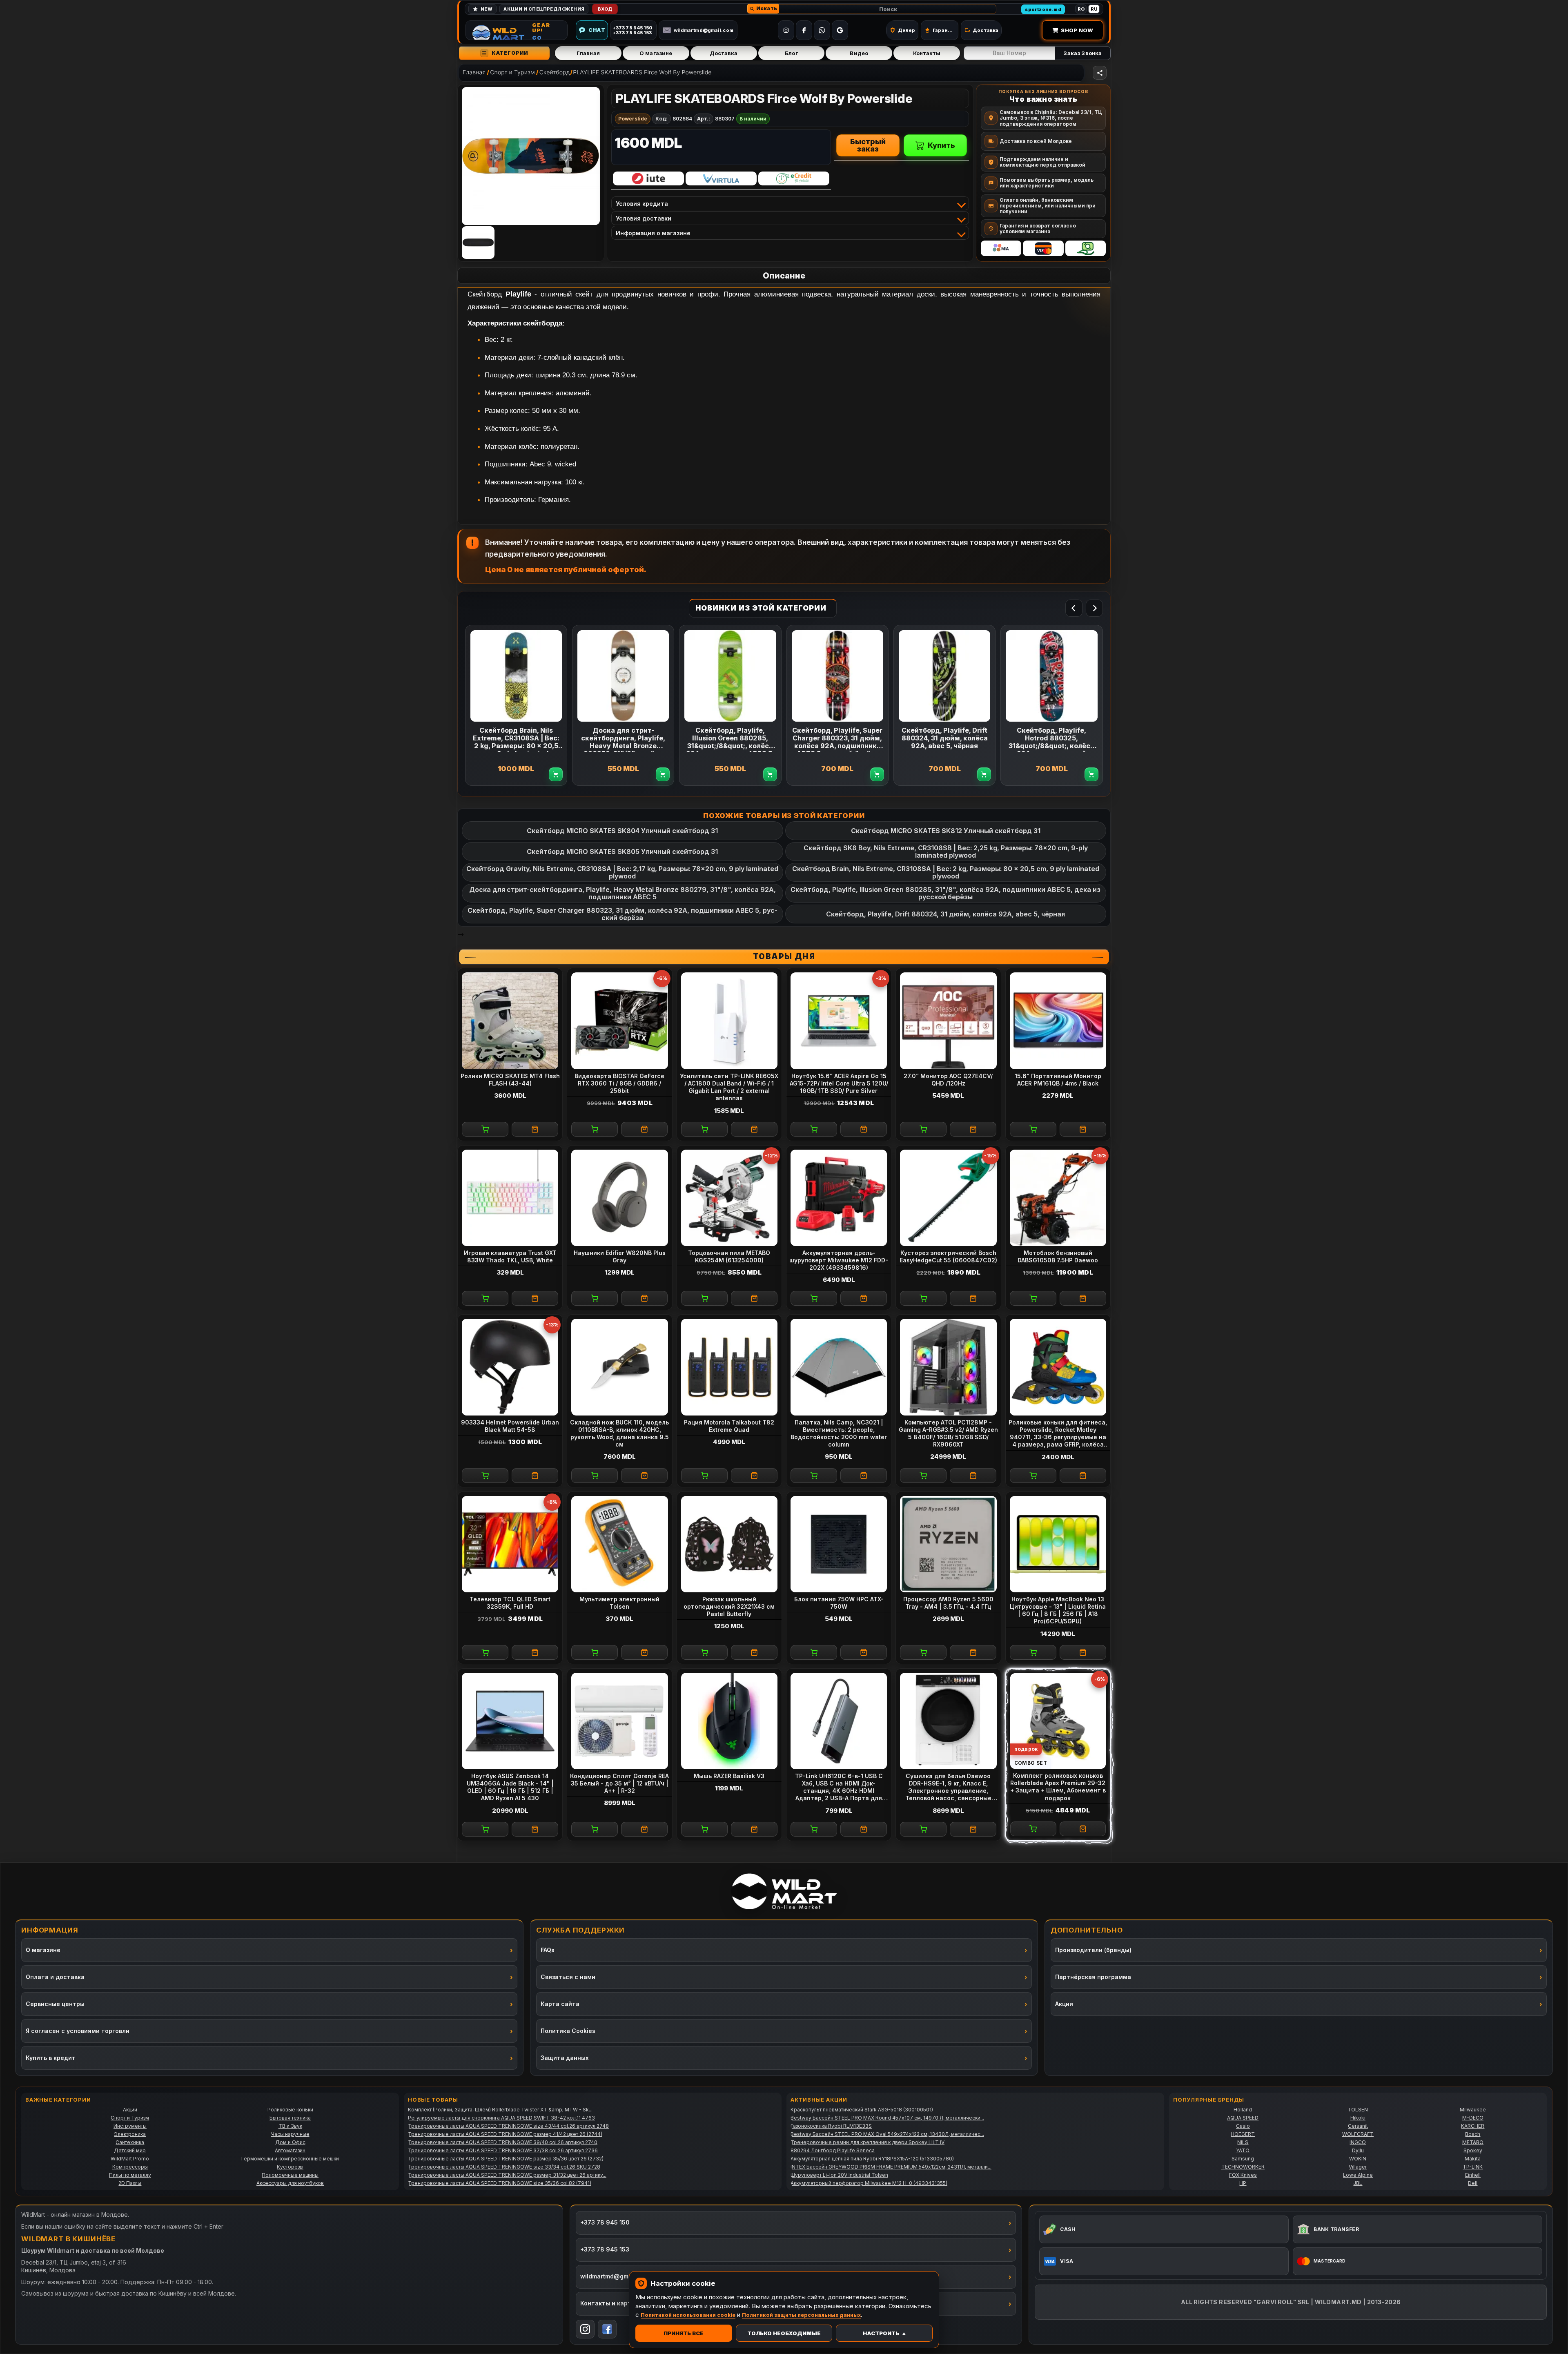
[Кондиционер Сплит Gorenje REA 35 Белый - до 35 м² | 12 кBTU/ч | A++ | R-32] (619, 1721)
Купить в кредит (51, 2058)
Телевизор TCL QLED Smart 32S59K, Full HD (510, 1603)
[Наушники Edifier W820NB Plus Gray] (619, 1198)
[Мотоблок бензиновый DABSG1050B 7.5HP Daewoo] (1058, 1198)
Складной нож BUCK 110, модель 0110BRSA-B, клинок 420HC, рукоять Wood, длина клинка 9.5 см (619, 1433)
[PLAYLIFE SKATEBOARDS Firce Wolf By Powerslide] (531, 156)
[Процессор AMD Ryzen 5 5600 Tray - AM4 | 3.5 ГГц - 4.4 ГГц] (948, 1544)
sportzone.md (1043, 9)
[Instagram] (786, 30)
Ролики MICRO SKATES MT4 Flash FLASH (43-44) (510, 1080)
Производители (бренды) (1093, 1950)
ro (1081, 9)
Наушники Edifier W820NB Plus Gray (620, 1256)
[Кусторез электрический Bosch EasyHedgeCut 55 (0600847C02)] (948, 1198)
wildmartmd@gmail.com (704, 30)
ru (1094, 9)
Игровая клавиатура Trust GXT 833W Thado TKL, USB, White (510, 1256)
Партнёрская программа (1093, 1977)
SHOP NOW (1077, 30)
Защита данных (565, 2058)
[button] (763, 9)
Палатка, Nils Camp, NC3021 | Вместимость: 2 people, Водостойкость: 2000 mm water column (839, 1433)
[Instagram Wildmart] (585, 2329)
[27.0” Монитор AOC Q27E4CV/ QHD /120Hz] (948, 1021)
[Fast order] (535, 1129)
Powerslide (633, 119)
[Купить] (485, 1129)
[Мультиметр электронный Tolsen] (619, 1544)
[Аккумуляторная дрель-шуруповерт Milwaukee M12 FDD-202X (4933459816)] (839, 1198)
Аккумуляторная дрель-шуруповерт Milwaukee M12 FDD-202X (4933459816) (839, 1260)
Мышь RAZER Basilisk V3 (729, 1776)
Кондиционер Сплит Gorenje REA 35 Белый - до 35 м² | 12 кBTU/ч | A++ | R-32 (619, 1783)
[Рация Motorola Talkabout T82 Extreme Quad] (729, 1367)
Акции (1064, 2004)
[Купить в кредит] (648, 178)
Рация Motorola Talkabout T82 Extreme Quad (729, 1426)
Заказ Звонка (1082, 53)
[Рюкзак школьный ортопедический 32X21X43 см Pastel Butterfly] (729, 1544)
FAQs (548, 1950)
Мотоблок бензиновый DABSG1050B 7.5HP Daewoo (1058, 1256)
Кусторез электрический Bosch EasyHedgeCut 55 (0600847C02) (948, 1256)
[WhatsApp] (822, 30)
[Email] (840, 30)
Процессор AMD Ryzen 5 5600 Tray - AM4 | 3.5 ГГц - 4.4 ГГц (948, 1603)
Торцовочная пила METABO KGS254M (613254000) (729, 1256)
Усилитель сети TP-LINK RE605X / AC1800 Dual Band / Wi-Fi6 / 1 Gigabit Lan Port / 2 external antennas (729, 1087)
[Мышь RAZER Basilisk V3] (729, 1721)
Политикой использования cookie (688, 2315)
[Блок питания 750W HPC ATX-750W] (839, 1544)
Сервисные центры (55, 2004)
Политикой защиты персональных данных (801, 2315)
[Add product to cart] (556, 774)
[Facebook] (804, 30)
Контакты (927, 53)
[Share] (1100, 73)
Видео (859, 53)
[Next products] (1094, 608)
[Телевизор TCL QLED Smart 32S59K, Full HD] (510, 1544)
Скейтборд (555, 72)
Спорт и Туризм (512, 72)
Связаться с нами (568, 1977)
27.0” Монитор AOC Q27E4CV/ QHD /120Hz (948, 1080)
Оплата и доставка (55, 1977)
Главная (588, 53)
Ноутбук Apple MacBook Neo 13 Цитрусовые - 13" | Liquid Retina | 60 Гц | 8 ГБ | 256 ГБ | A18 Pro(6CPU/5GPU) (1058, 1610)
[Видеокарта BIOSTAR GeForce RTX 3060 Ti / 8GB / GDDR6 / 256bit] (619, 1021)
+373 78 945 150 (605, 2222)
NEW (487, 9)
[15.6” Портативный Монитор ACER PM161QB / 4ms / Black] (1058, 1021)
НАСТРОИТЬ (881, 2333)
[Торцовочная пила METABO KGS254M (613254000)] (729, 1198)
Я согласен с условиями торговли (78, 2031)
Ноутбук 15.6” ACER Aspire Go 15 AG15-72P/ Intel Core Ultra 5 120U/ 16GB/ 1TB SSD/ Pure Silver (839, 1083)
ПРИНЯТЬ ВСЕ (684, 2333)
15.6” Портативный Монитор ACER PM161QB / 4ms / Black (1058, 1080)
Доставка (724, 53)
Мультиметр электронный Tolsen (619, 1603)
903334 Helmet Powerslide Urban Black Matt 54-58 (510, 1426)
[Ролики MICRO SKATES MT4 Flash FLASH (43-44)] (510, 1021)
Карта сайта (560, 2004)
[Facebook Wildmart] (607, 2329)
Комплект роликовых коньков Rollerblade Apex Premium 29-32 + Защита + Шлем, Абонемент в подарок (1058, 1787)
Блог (791, 53)
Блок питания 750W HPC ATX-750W (839, 1603)
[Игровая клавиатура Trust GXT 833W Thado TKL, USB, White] (510, 1198)
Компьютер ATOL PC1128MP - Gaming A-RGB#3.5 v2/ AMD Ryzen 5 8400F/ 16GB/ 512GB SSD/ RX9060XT (948, 1433)
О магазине (656, 53)
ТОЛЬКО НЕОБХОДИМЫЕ (784, 2333)
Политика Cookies (568, 2031)
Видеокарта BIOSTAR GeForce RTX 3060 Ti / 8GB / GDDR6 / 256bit (619, 1083)
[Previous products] (1074, 608)
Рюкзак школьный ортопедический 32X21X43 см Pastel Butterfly (729, 1606)
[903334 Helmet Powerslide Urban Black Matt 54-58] (510, 1367)
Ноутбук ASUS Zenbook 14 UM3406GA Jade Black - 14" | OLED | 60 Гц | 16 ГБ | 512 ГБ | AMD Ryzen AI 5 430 (510, 1787)
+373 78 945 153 (605, 2249)
